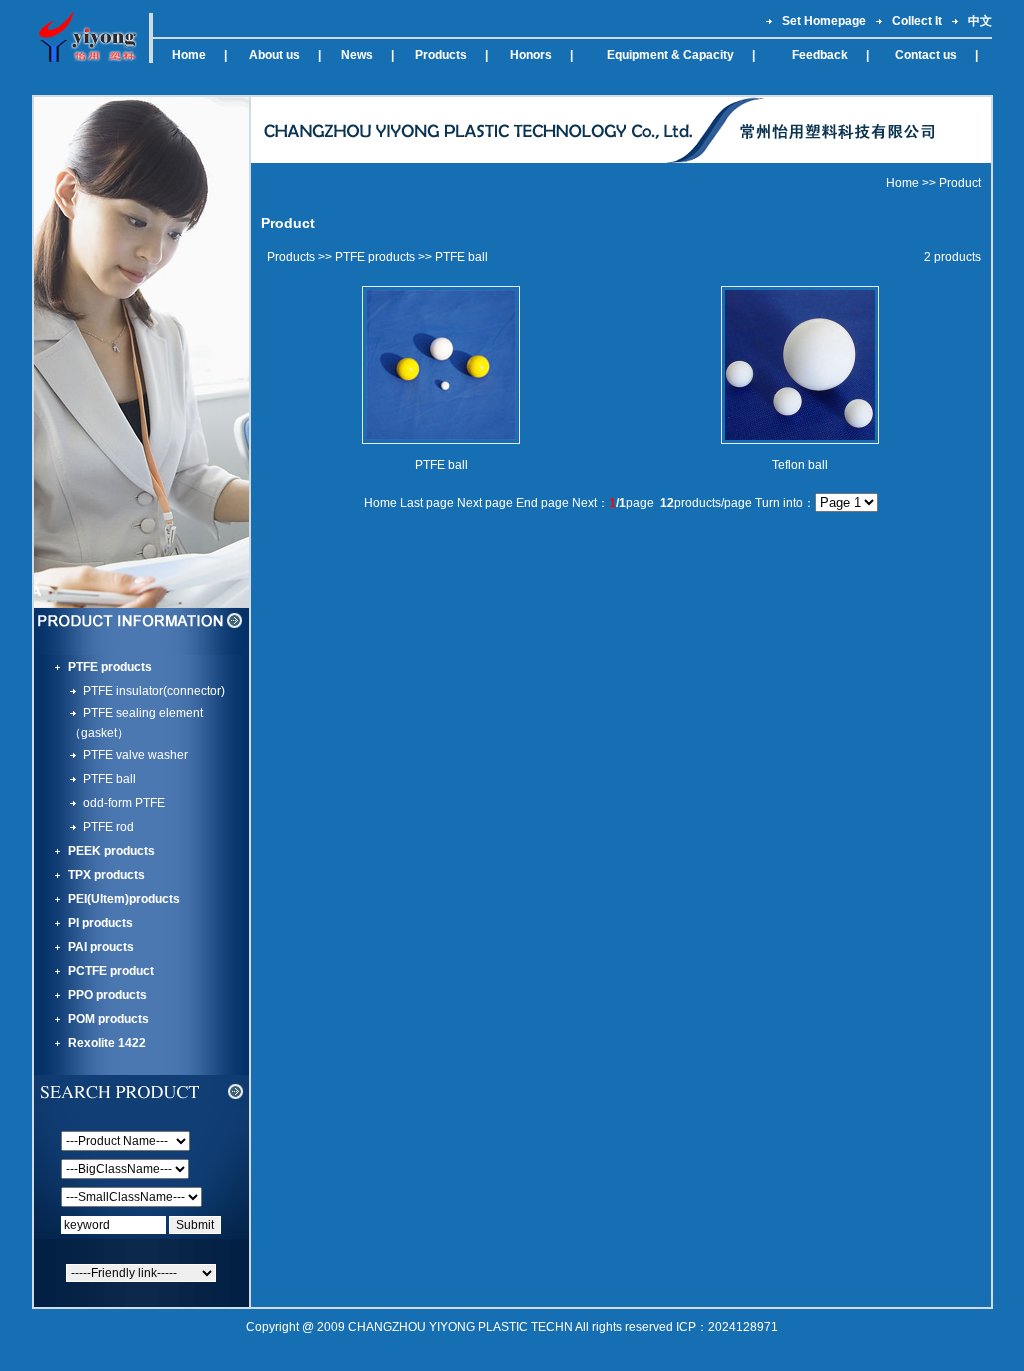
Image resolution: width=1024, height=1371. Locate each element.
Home (902, 183)
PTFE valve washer (135, 755)
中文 (975, 21)
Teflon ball (800, 465)
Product (960, 183)
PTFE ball (109, 779)
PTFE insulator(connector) (154, 691)
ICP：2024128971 (727, 1327)
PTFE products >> (383, 257)
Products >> (299, 257)
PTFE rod (108, 827)
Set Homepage (819, 21)
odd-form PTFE (124, 803)
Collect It (912, 21)
